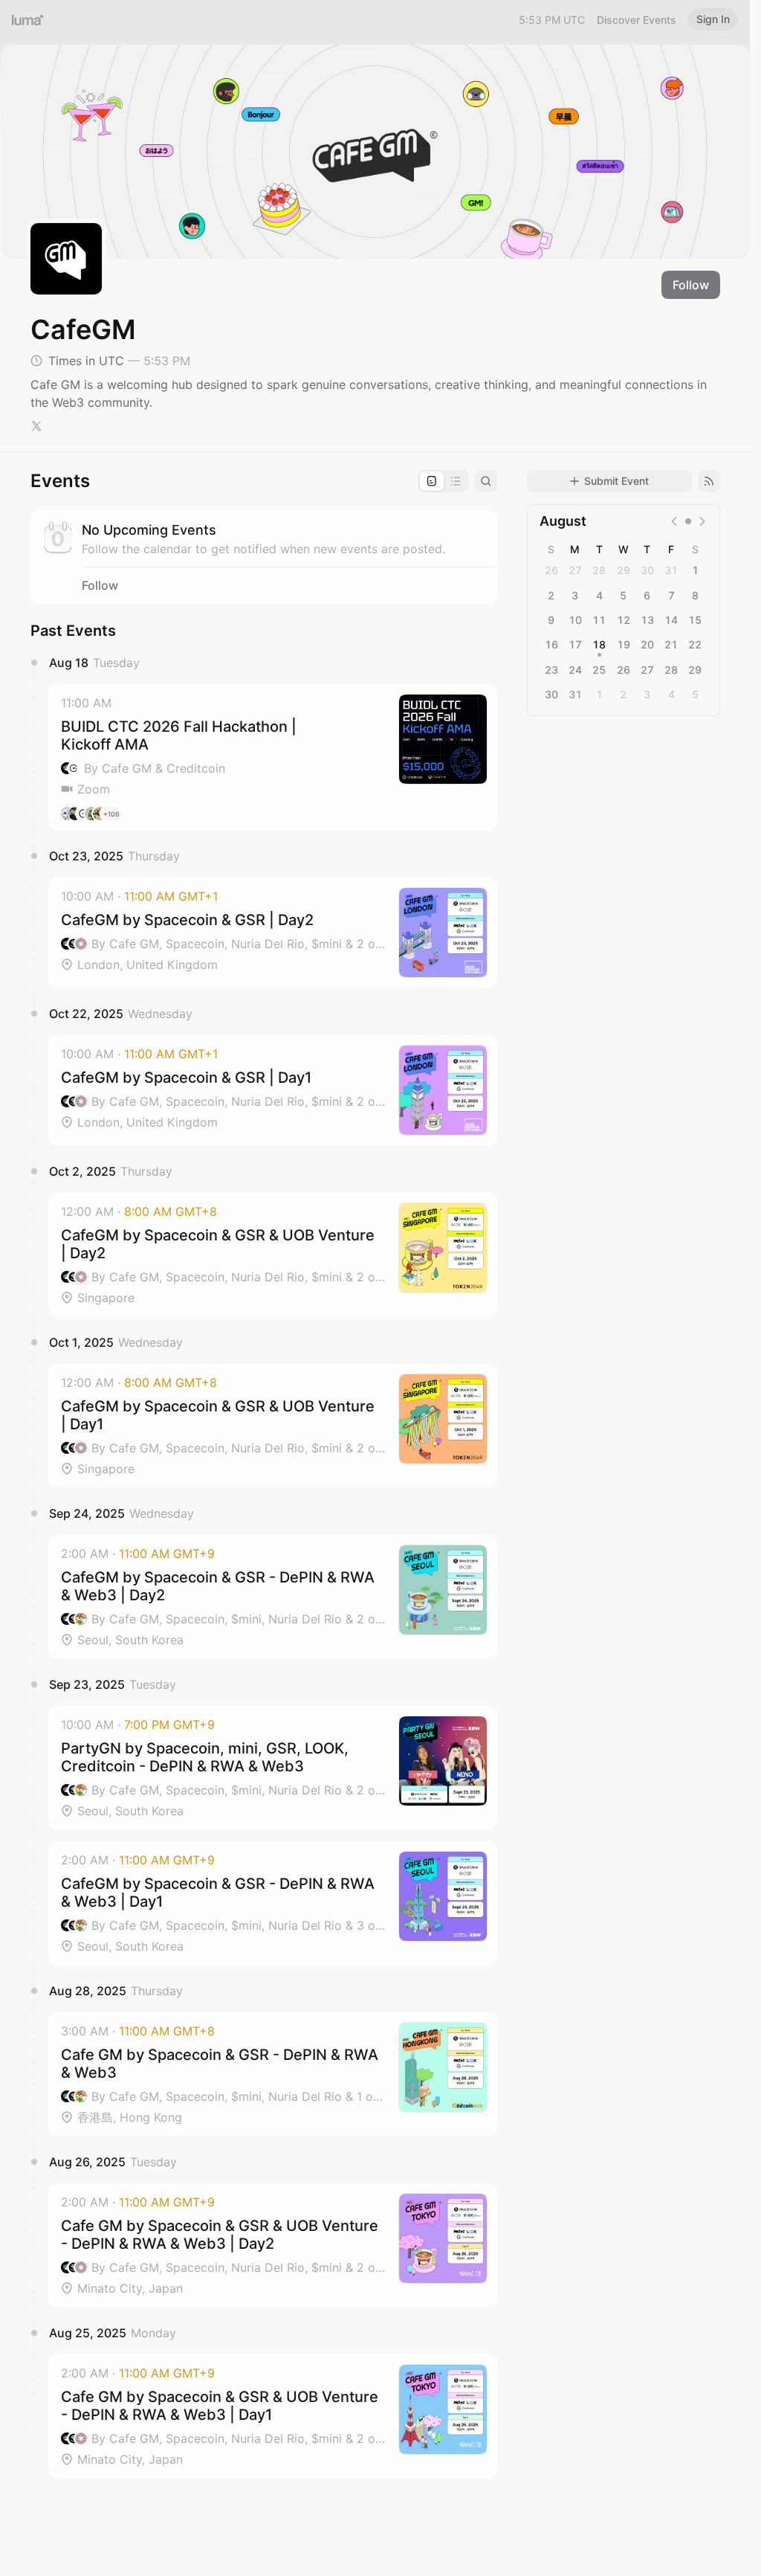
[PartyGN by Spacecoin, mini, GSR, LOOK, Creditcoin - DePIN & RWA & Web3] (273, 1768)
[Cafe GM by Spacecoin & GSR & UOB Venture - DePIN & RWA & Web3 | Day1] (273, 2416)
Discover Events (637, 20)
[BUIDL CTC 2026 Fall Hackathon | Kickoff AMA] (273, 757)
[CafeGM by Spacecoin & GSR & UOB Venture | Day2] (273, 1255)
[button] (273, 757)
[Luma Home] (28, 19)
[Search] (486, 481)
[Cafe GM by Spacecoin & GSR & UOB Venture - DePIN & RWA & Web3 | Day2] (273, 2245)
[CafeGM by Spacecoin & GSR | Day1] (273, 1090)
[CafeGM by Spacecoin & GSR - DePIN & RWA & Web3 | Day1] (273, 1903)
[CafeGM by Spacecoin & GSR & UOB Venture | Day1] (273, 1426)
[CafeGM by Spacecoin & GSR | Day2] (273, 933)
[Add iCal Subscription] (709, 481)
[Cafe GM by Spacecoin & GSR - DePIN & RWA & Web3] (273, 2074)
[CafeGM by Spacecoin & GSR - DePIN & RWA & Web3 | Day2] (273, 1597)
